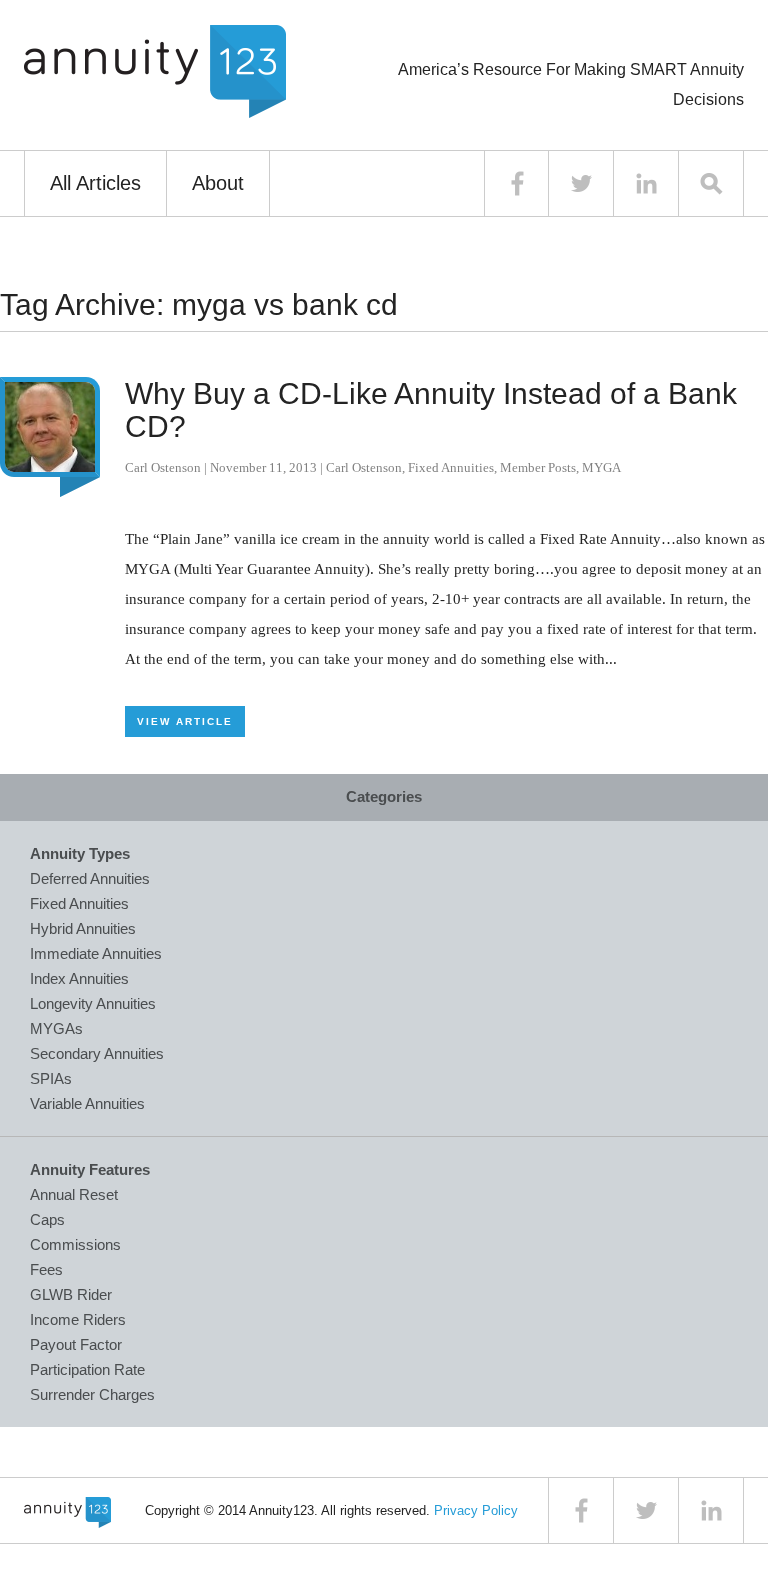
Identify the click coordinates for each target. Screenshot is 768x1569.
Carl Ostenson (163, 467)
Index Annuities (79, 978)
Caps (47, 1219)
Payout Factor (76, 1344)
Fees (46, 1269)
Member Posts (538, 467)
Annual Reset (74, 1194)
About (218, 183)
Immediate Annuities (96, 953)
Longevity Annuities (93, 1003)
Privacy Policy (476, 1510)
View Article (185, 721)
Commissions (75, 1244)
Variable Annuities (87, 1103)
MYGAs (56, 1028)
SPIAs (51, 1078)
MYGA (601, 467)
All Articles (95, 183)
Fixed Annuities (451, 467)
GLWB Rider (71, 1294)
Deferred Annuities (90, 878)
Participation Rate (87, 1369)
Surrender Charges (92, 1394)
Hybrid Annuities (83, 928)
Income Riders (78, 1319)
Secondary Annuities (97, 1053)
